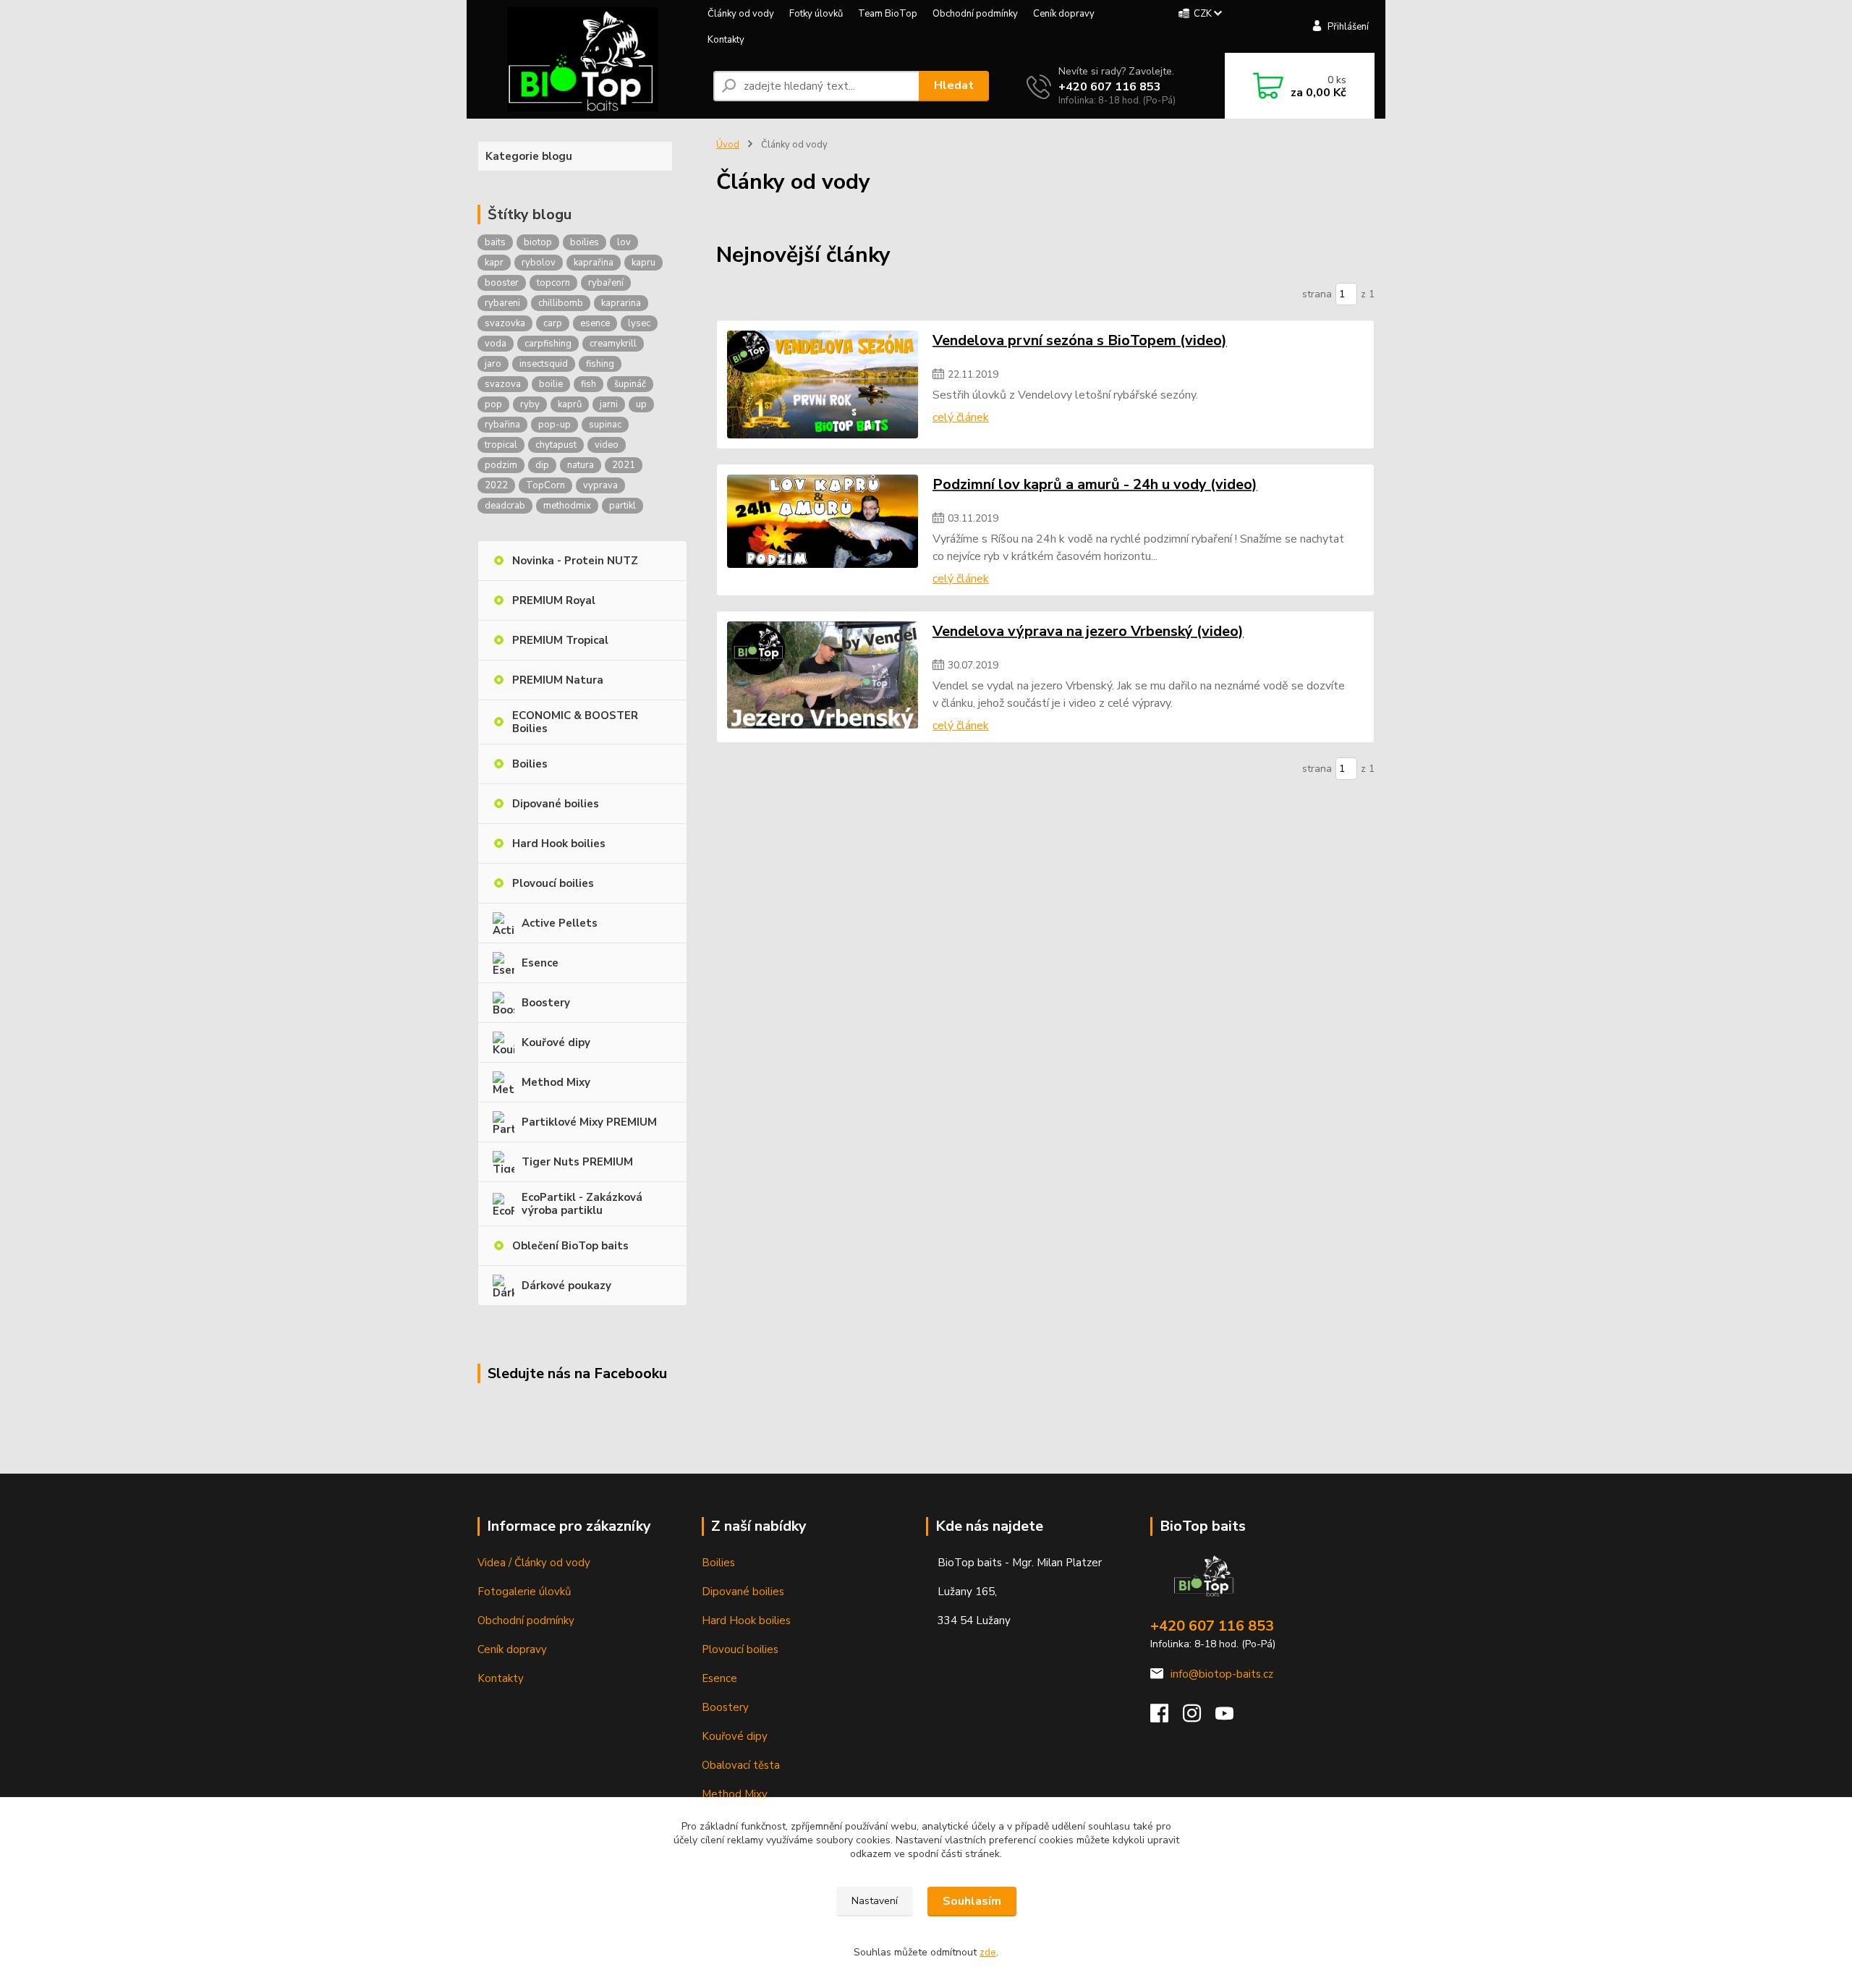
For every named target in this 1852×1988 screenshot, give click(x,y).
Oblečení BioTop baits (570, 1246)
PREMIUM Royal (554, 600)
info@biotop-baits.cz (1222, 1674)
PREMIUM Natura (558, 680)
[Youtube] (1232, 1717)
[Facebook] (1167, 1717)
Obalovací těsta (741, 1765)
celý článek (961, 417)
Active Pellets (560, 923)
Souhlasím (972, 1901)
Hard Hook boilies (559, 844)
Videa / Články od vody (534, 1563)
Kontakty (726, 40)
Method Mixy (556, 1082)
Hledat (954, 85)
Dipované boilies (556, 804)
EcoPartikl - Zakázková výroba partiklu (582, 1204)
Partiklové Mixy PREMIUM (589, 1122)
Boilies (530, 764)
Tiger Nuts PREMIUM (577, 1162)
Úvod (728, 145)
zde (988, 1952)
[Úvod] (583, 59)
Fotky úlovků (816, 14)
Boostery (546, 1003)
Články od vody (741, 14)
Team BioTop (888, 14)
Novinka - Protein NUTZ (575, 561)
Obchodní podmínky (975, 14)
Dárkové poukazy (566, 1286)
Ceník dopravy (1064, 14)
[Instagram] (1199, 1717)
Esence (540, 963)
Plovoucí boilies (553, 883)
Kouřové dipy (556, 1042)
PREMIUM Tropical (560, 640)
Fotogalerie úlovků (524, 1592)
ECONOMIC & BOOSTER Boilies (575, 722)
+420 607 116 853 (1110, 87)
